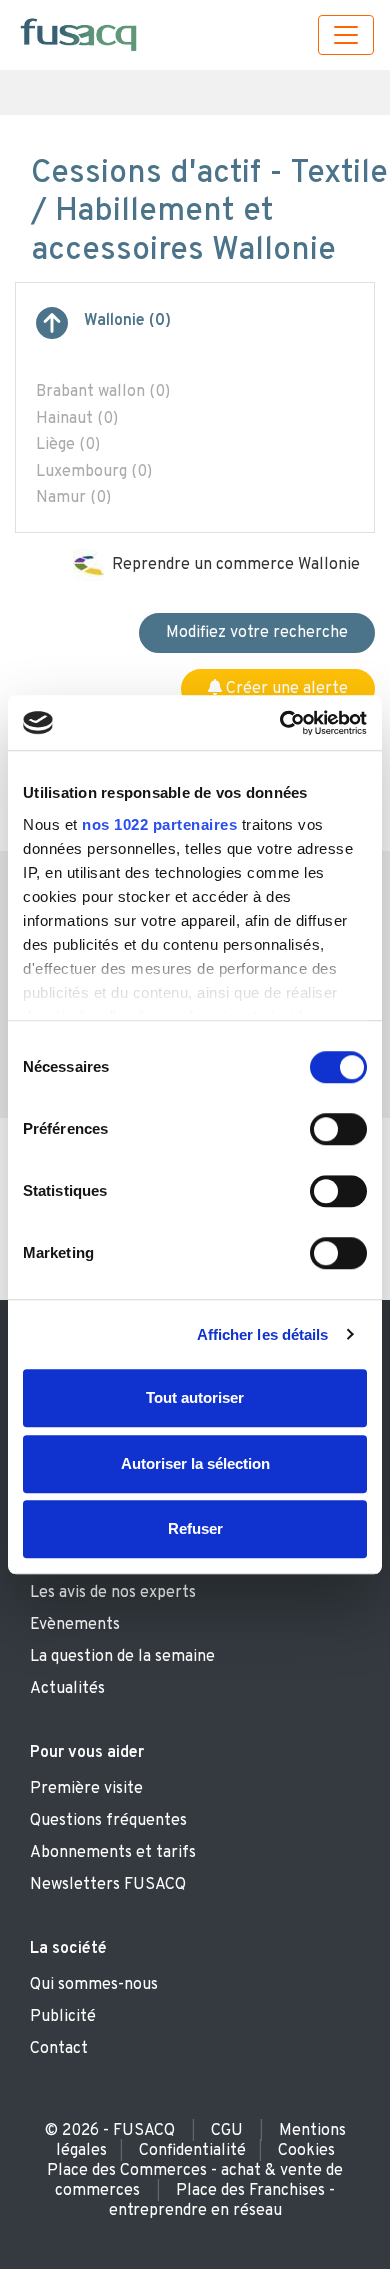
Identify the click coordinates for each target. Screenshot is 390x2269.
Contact (59, 2049)
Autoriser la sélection (195, 1463)
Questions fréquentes (108, 1821)
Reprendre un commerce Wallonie (236, 565)
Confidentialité (192, 2151)
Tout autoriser (195, 1397)
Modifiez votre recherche (257, 633)
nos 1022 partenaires (159, 824)
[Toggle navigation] (346, 35)
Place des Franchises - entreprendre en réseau (222, 2201)
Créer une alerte (285, 689)
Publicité (63, 2017)
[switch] (338, 1129)
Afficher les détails (263, 1334)
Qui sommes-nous (94, 1985)
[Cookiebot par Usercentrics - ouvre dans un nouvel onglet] (280, 723)
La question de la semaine (122, 1657)
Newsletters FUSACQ (108, 1885)
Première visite (86, 1789)
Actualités (67, 1689)
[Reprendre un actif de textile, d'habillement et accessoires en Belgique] (52, 331)
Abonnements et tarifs (113, 1853)
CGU (227, 2131)
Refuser (195, 1528)
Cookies (306, 2151)
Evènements (75, 1625)
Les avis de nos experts (113, 1593)
